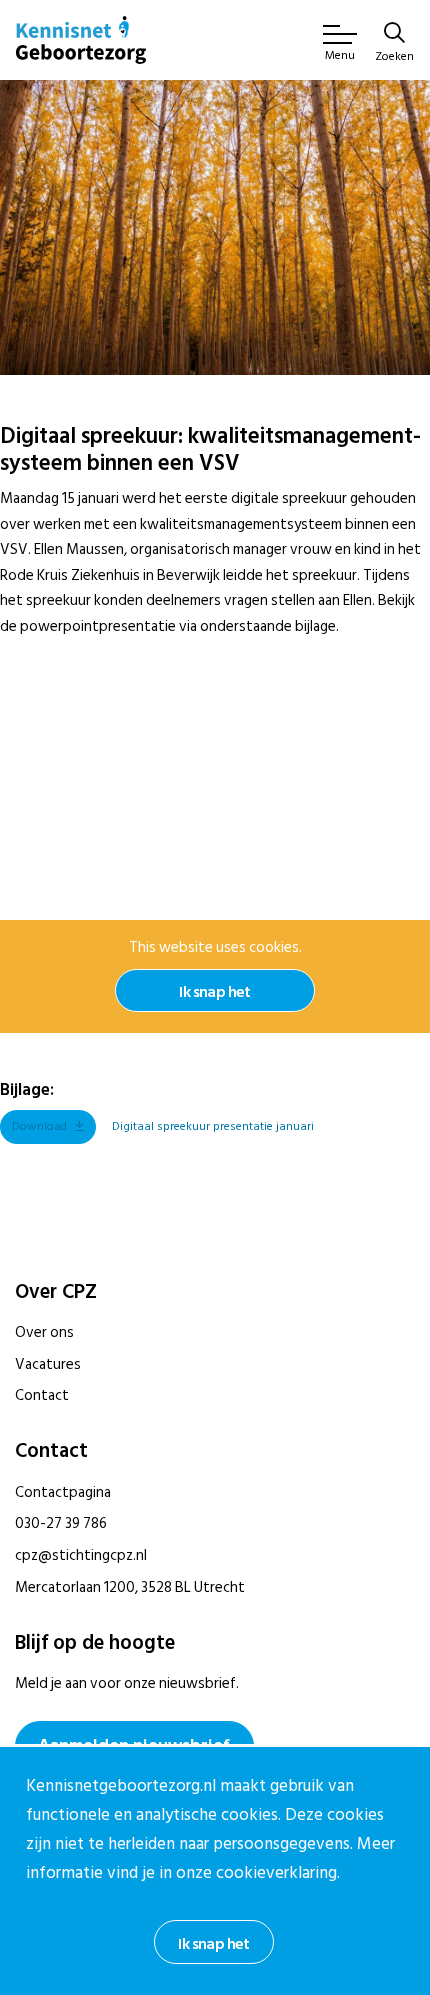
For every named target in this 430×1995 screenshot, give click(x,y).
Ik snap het (214, 992)
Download (39, 1126)
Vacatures (48, 1364)
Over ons (44, 1332)
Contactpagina (63, 1492)
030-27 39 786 (61, 1523)
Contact (42, 1395)
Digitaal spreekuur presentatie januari (213, 1126)
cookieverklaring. (278, 1873)
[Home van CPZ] (81, 40)
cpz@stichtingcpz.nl (81, 1555)
